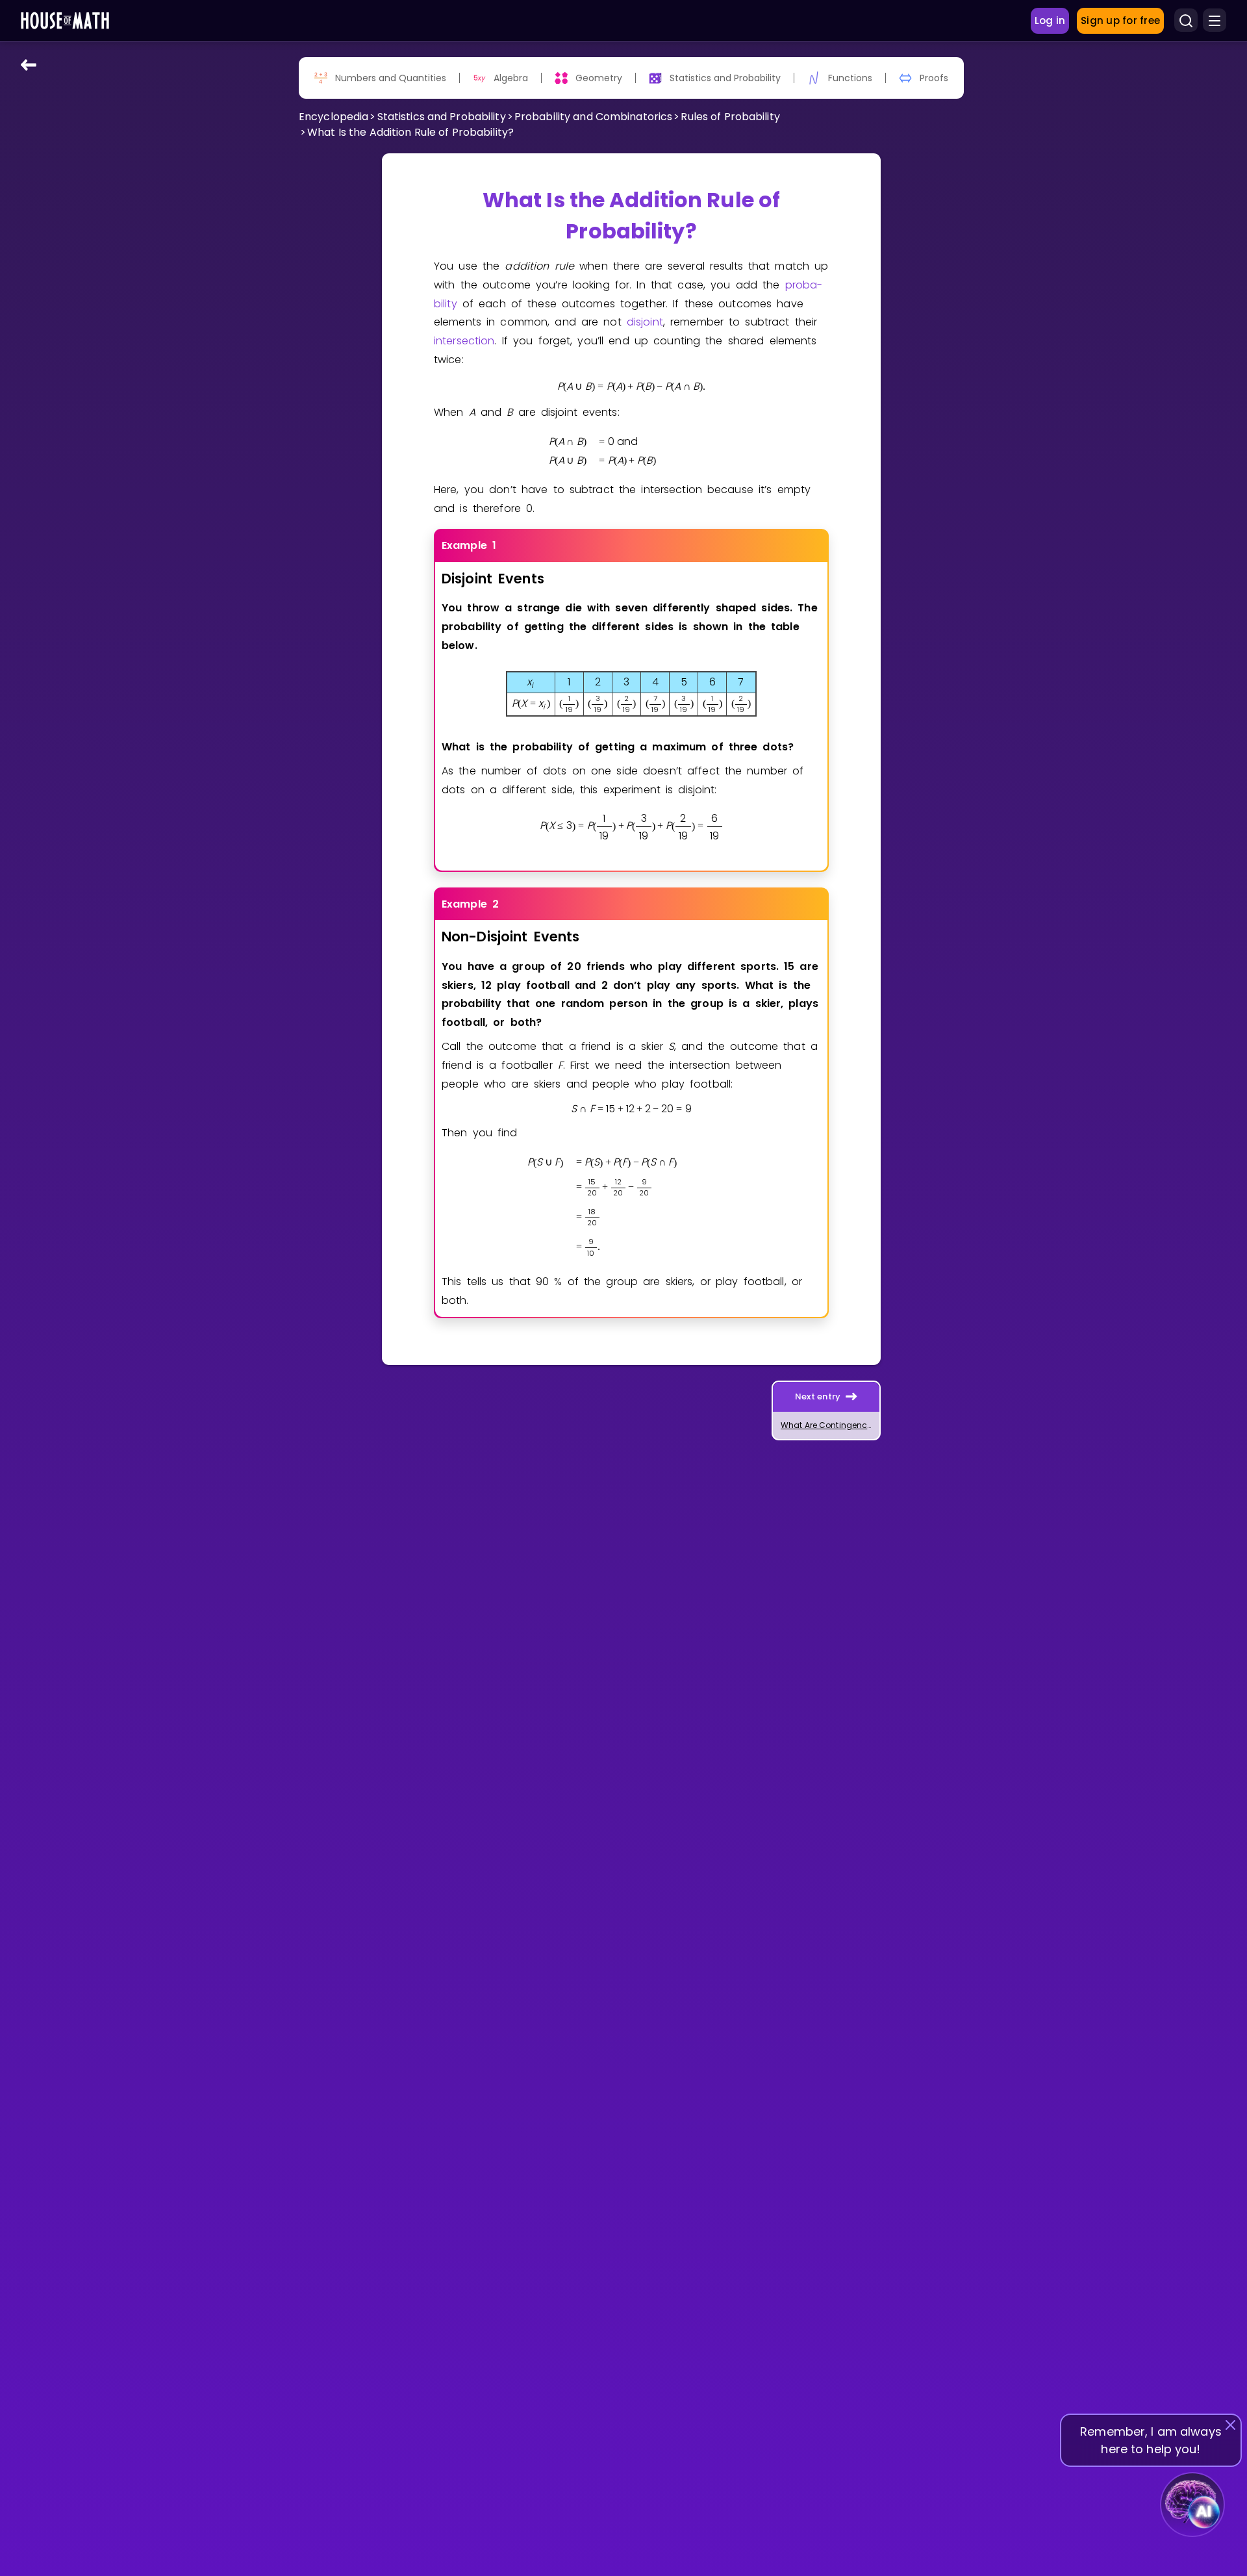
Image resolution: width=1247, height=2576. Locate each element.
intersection (464, 341)
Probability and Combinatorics (593, 117)
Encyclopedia (334, 117)
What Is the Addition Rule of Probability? (410, 132)
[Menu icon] (1215, 21)
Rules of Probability (730, 117)
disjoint (645, 322)
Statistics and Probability (442, 117)
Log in (1050, 20)
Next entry (818, 1396)
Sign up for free (1120, 20)
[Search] (1186, 21)
